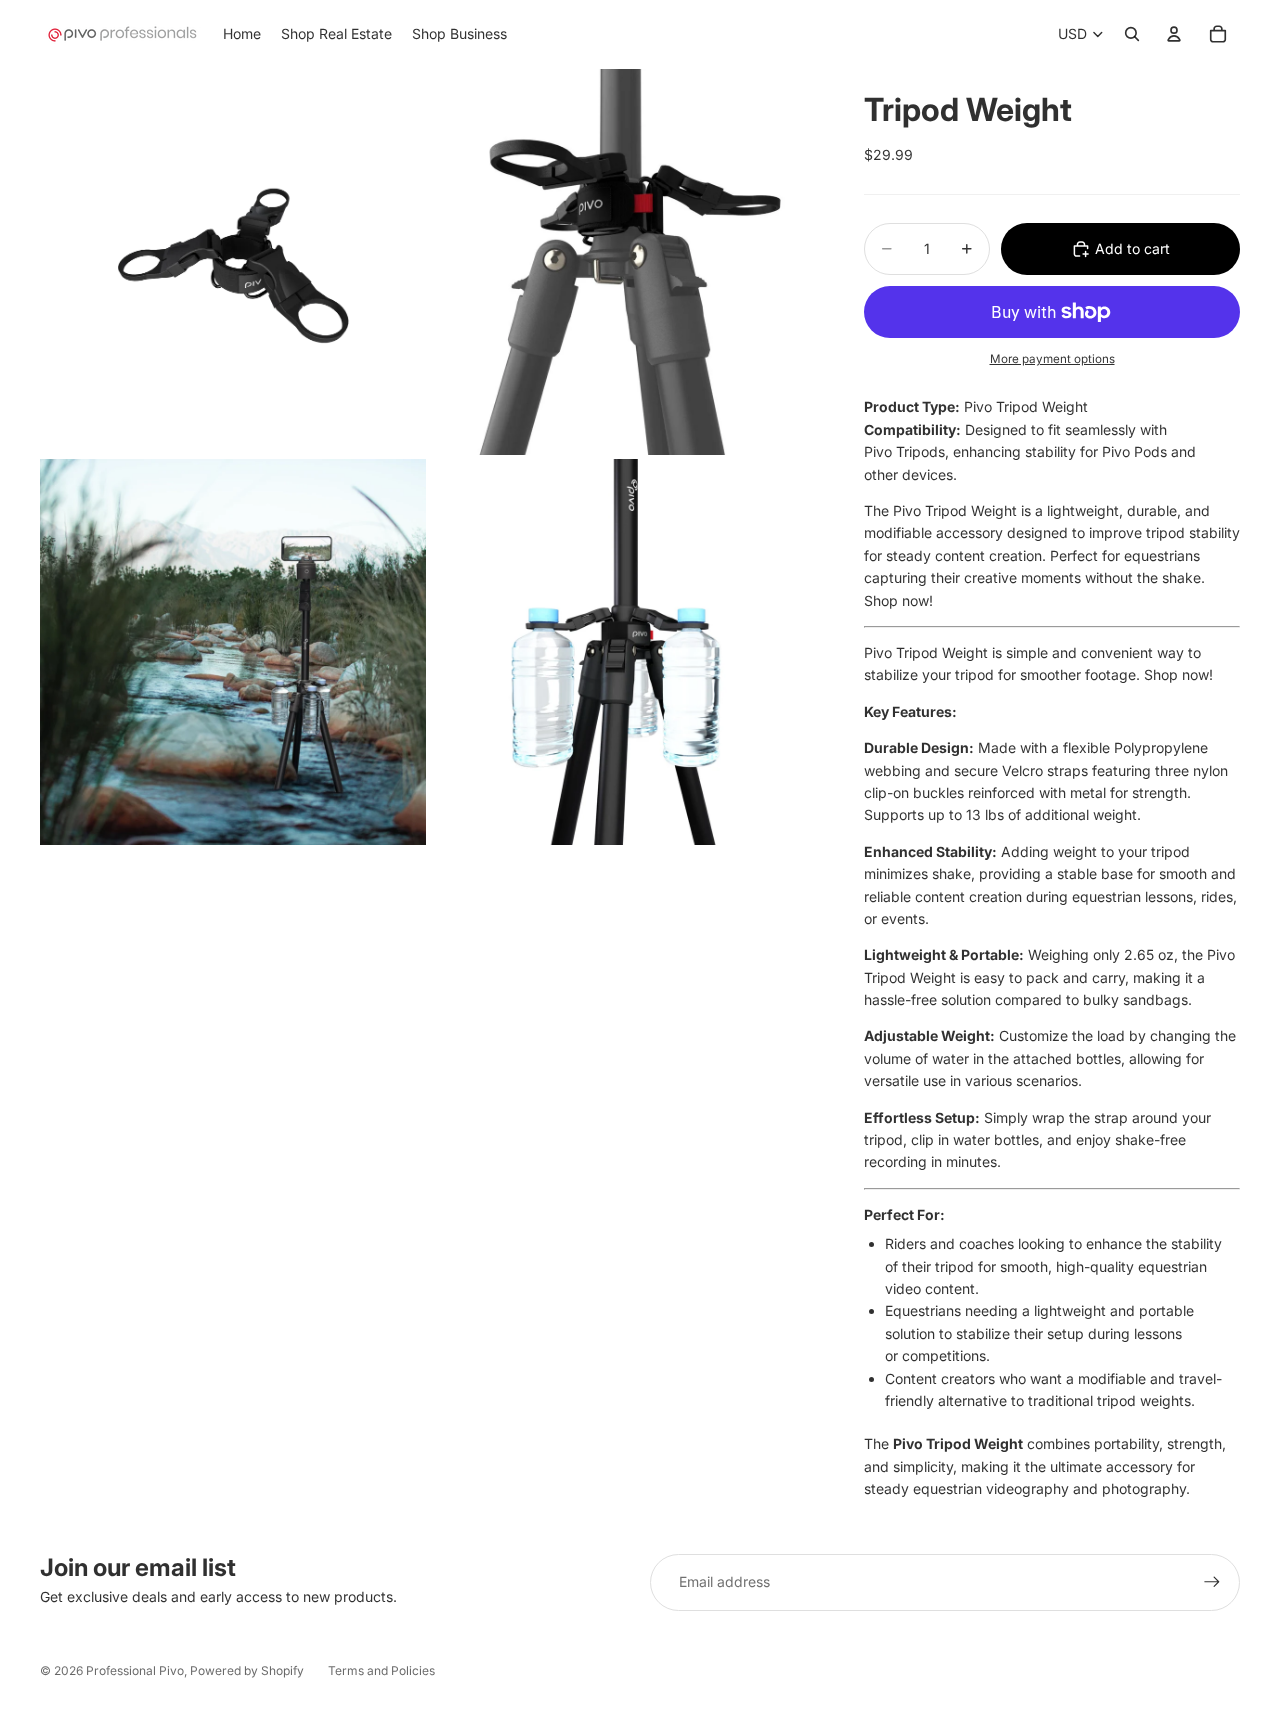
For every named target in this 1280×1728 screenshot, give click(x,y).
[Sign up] (1212, 1582)
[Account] (1174, 34)
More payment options (1052, 359)
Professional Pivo (135, 1670)
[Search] (1132, 34)
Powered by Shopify (247, 1670)
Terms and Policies (381, 1670)
